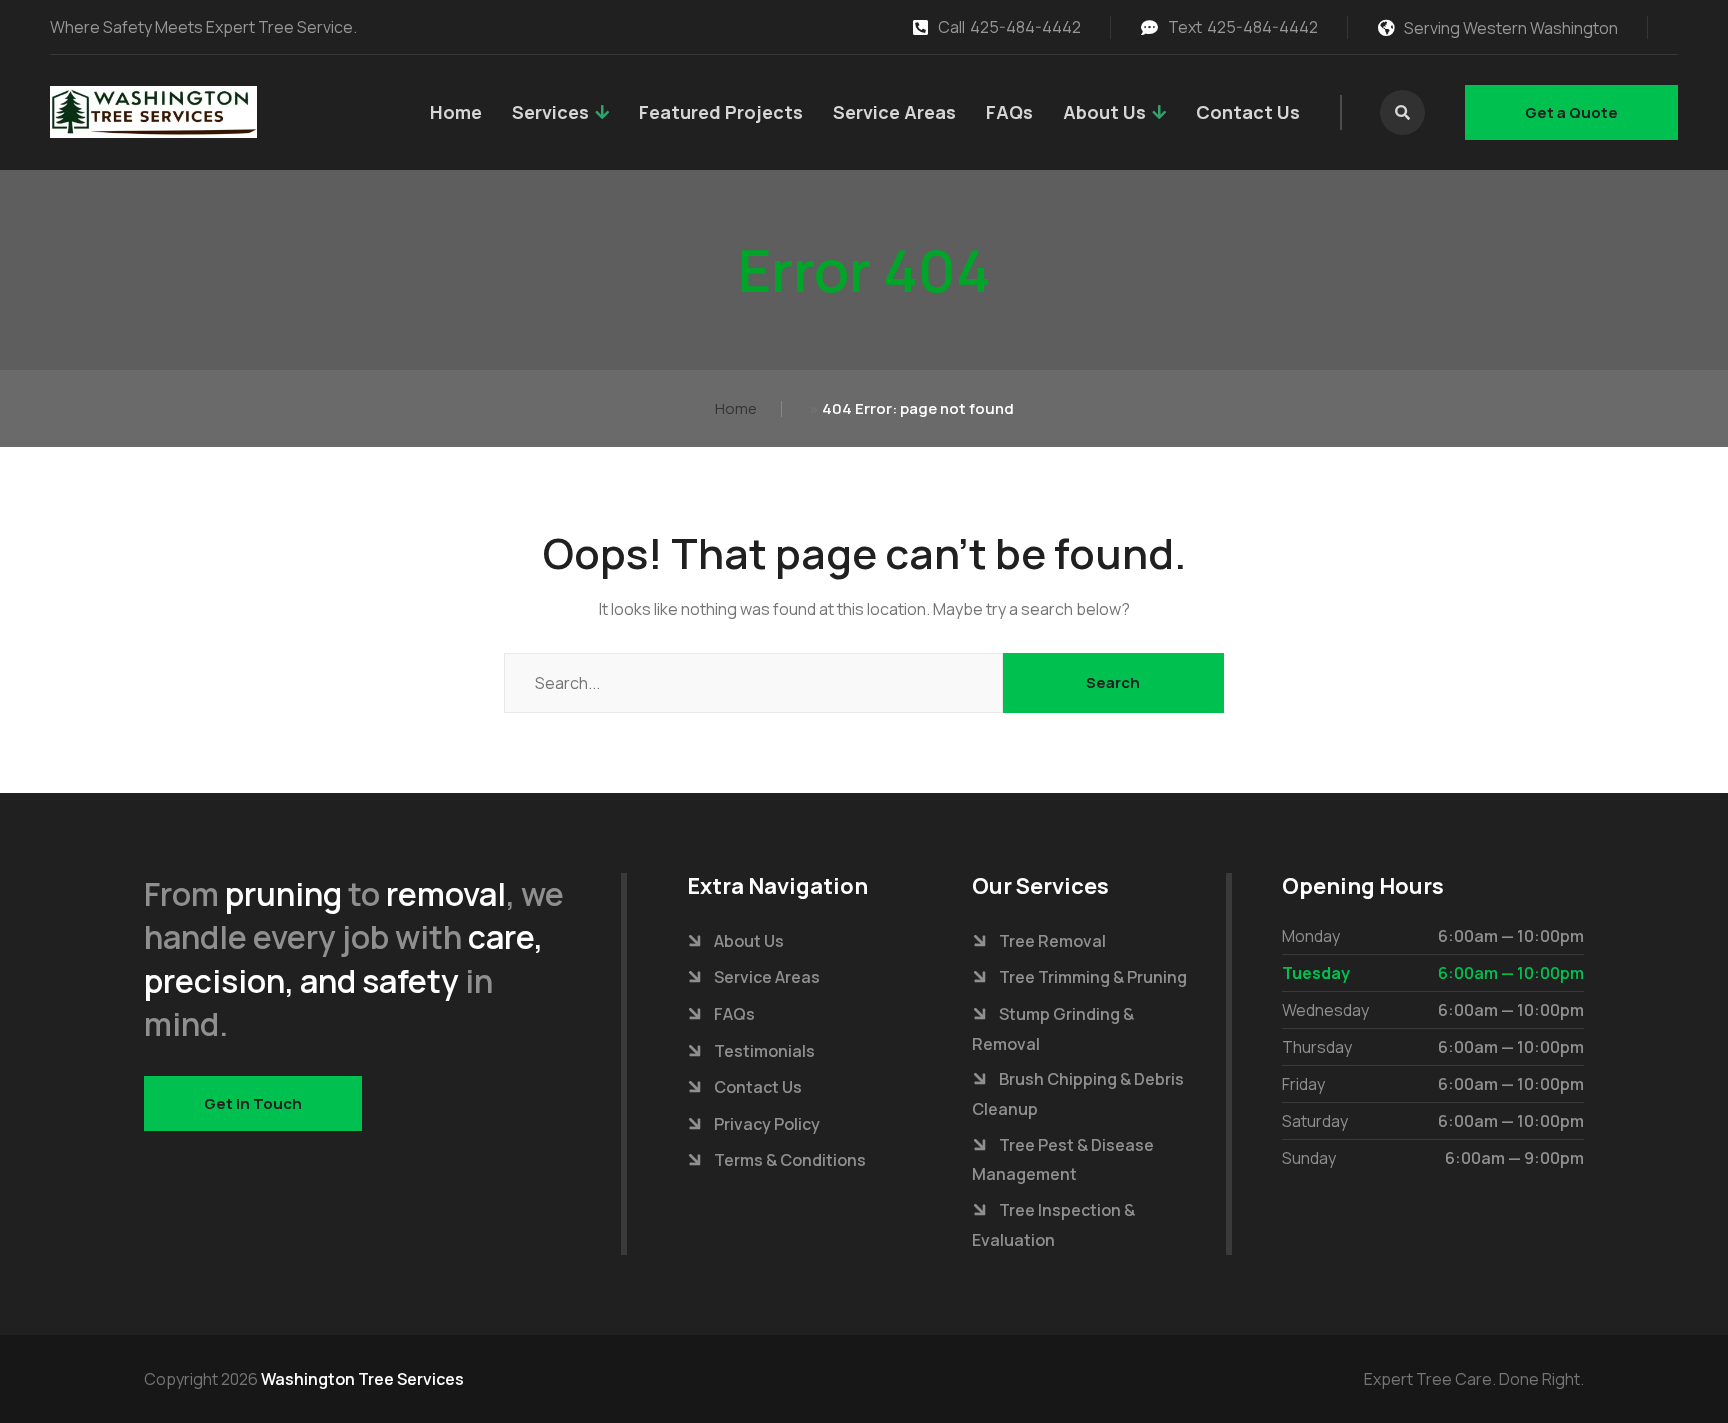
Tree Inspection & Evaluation (1053, 1225)
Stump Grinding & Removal (1053, 1029)
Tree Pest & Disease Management (1063, 1160)
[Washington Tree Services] (153, 112)
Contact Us (1248, 112)
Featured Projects (721, 112)
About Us (1104, 112)
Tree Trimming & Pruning (1093, 977)
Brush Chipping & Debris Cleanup (1078, 1094)
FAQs (1009, 112)
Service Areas (894, 112)
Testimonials (764, 1051)
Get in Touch (253, 1103)
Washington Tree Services (362, 1379)
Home (456, 112)
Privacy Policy (767, 1124)
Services (550, 112)
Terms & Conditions (790, 1160)
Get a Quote (1571, 112)
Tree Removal (1052, 941)
